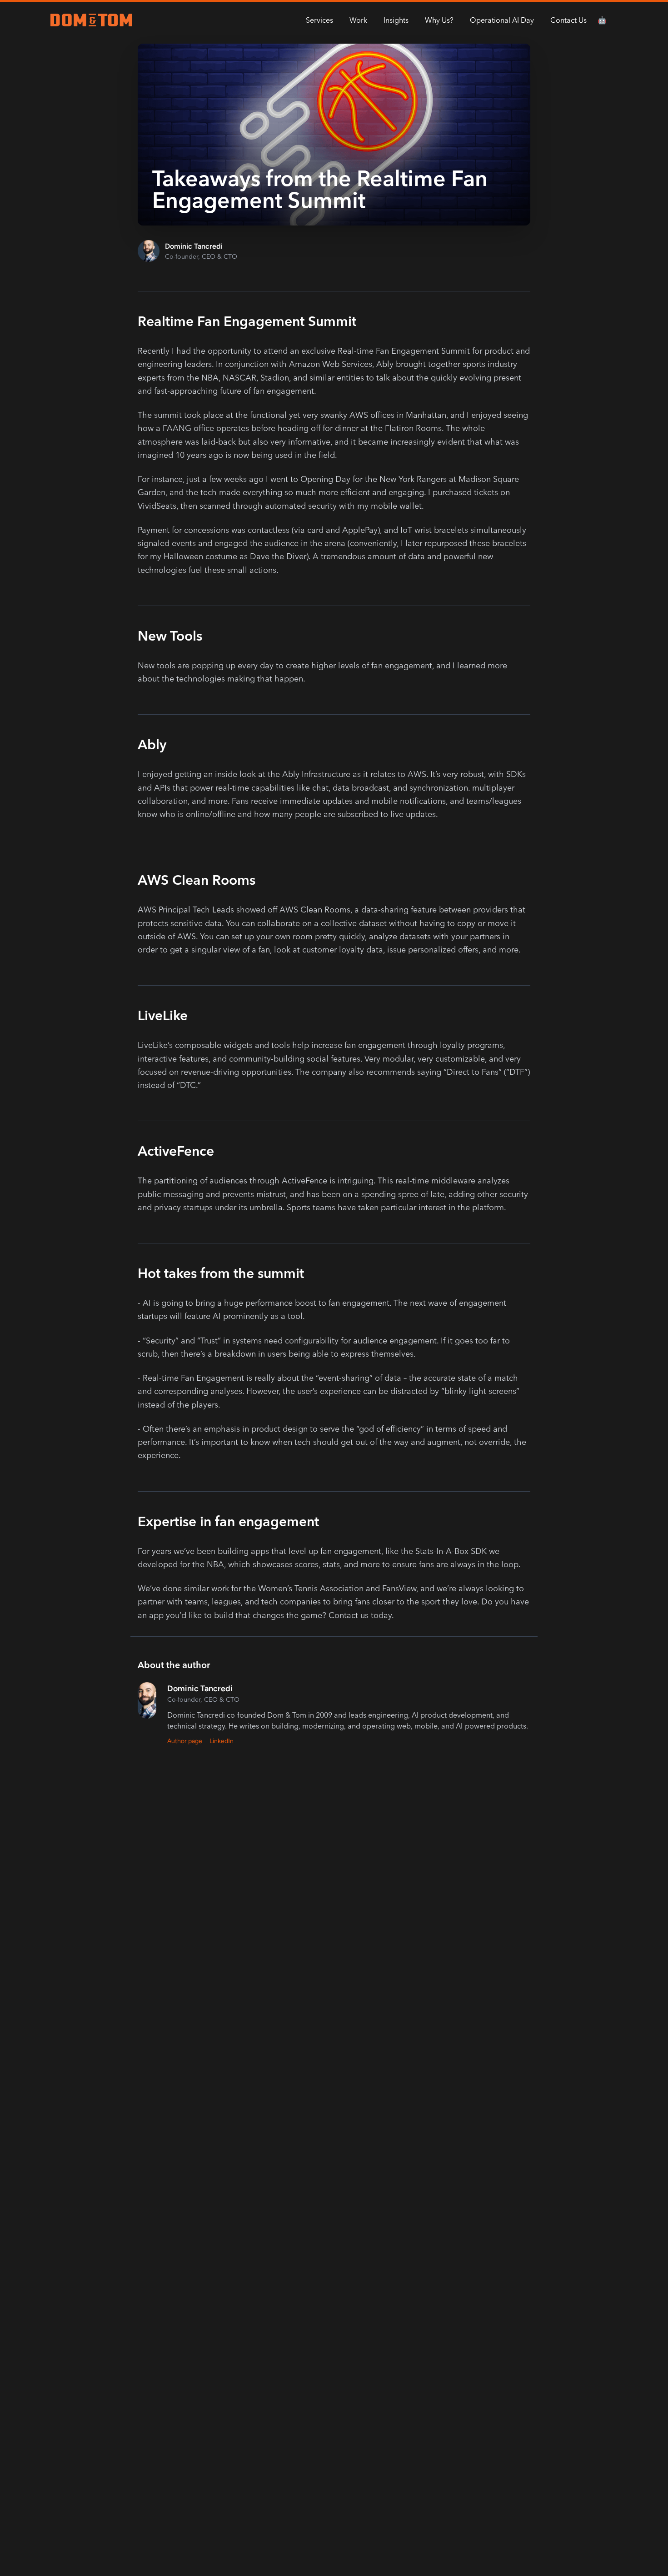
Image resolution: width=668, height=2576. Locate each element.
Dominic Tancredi (194, 246)
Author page (185, 1741)
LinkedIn (222, 1741)
